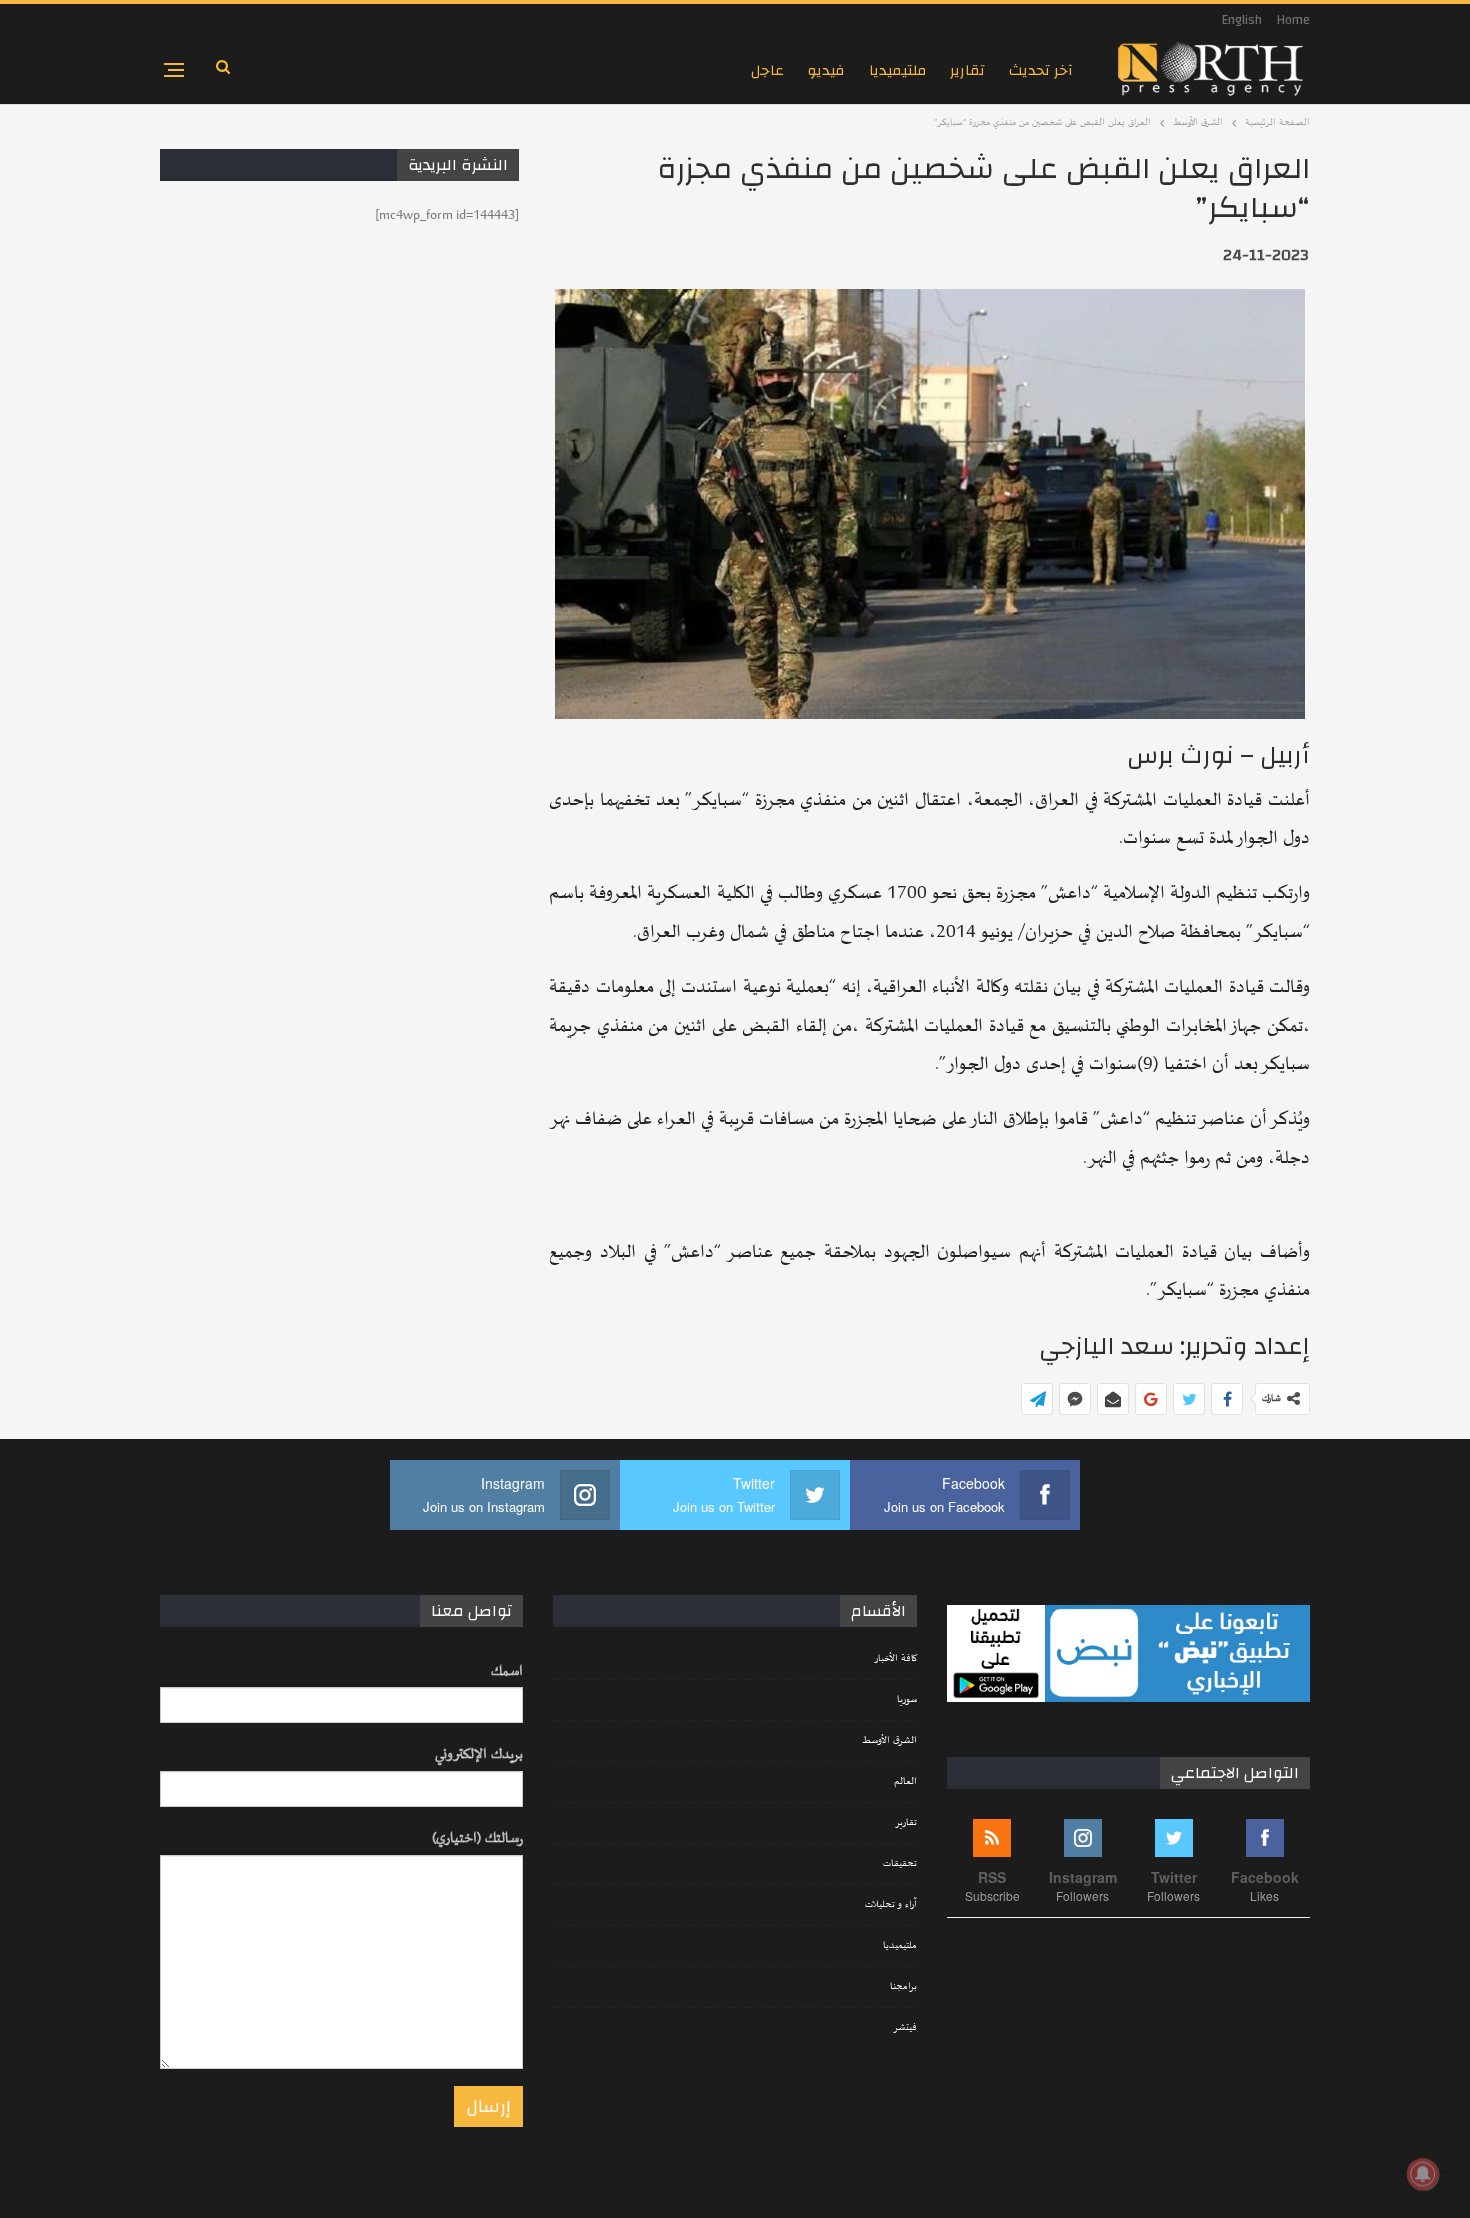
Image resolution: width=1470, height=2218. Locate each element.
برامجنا (903, 1987)
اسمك (507, 1671)
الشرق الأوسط (889, 1741)
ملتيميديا (897, 70)
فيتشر (905, 2028)
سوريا (907, 1700)
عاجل (767, 70)
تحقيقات (900, 1864)
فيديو (826, 70)
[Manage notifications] (1423, 2174)
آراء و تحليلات (891, 1905)
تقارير (967, 70)
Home (1293, 20)
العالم (905, 1782)
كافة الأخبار (895, 1659)
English (1242, 20)
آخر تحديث (1041, 70)
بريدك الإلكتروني (479, 1754)
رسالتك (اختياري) (477, 1838)
